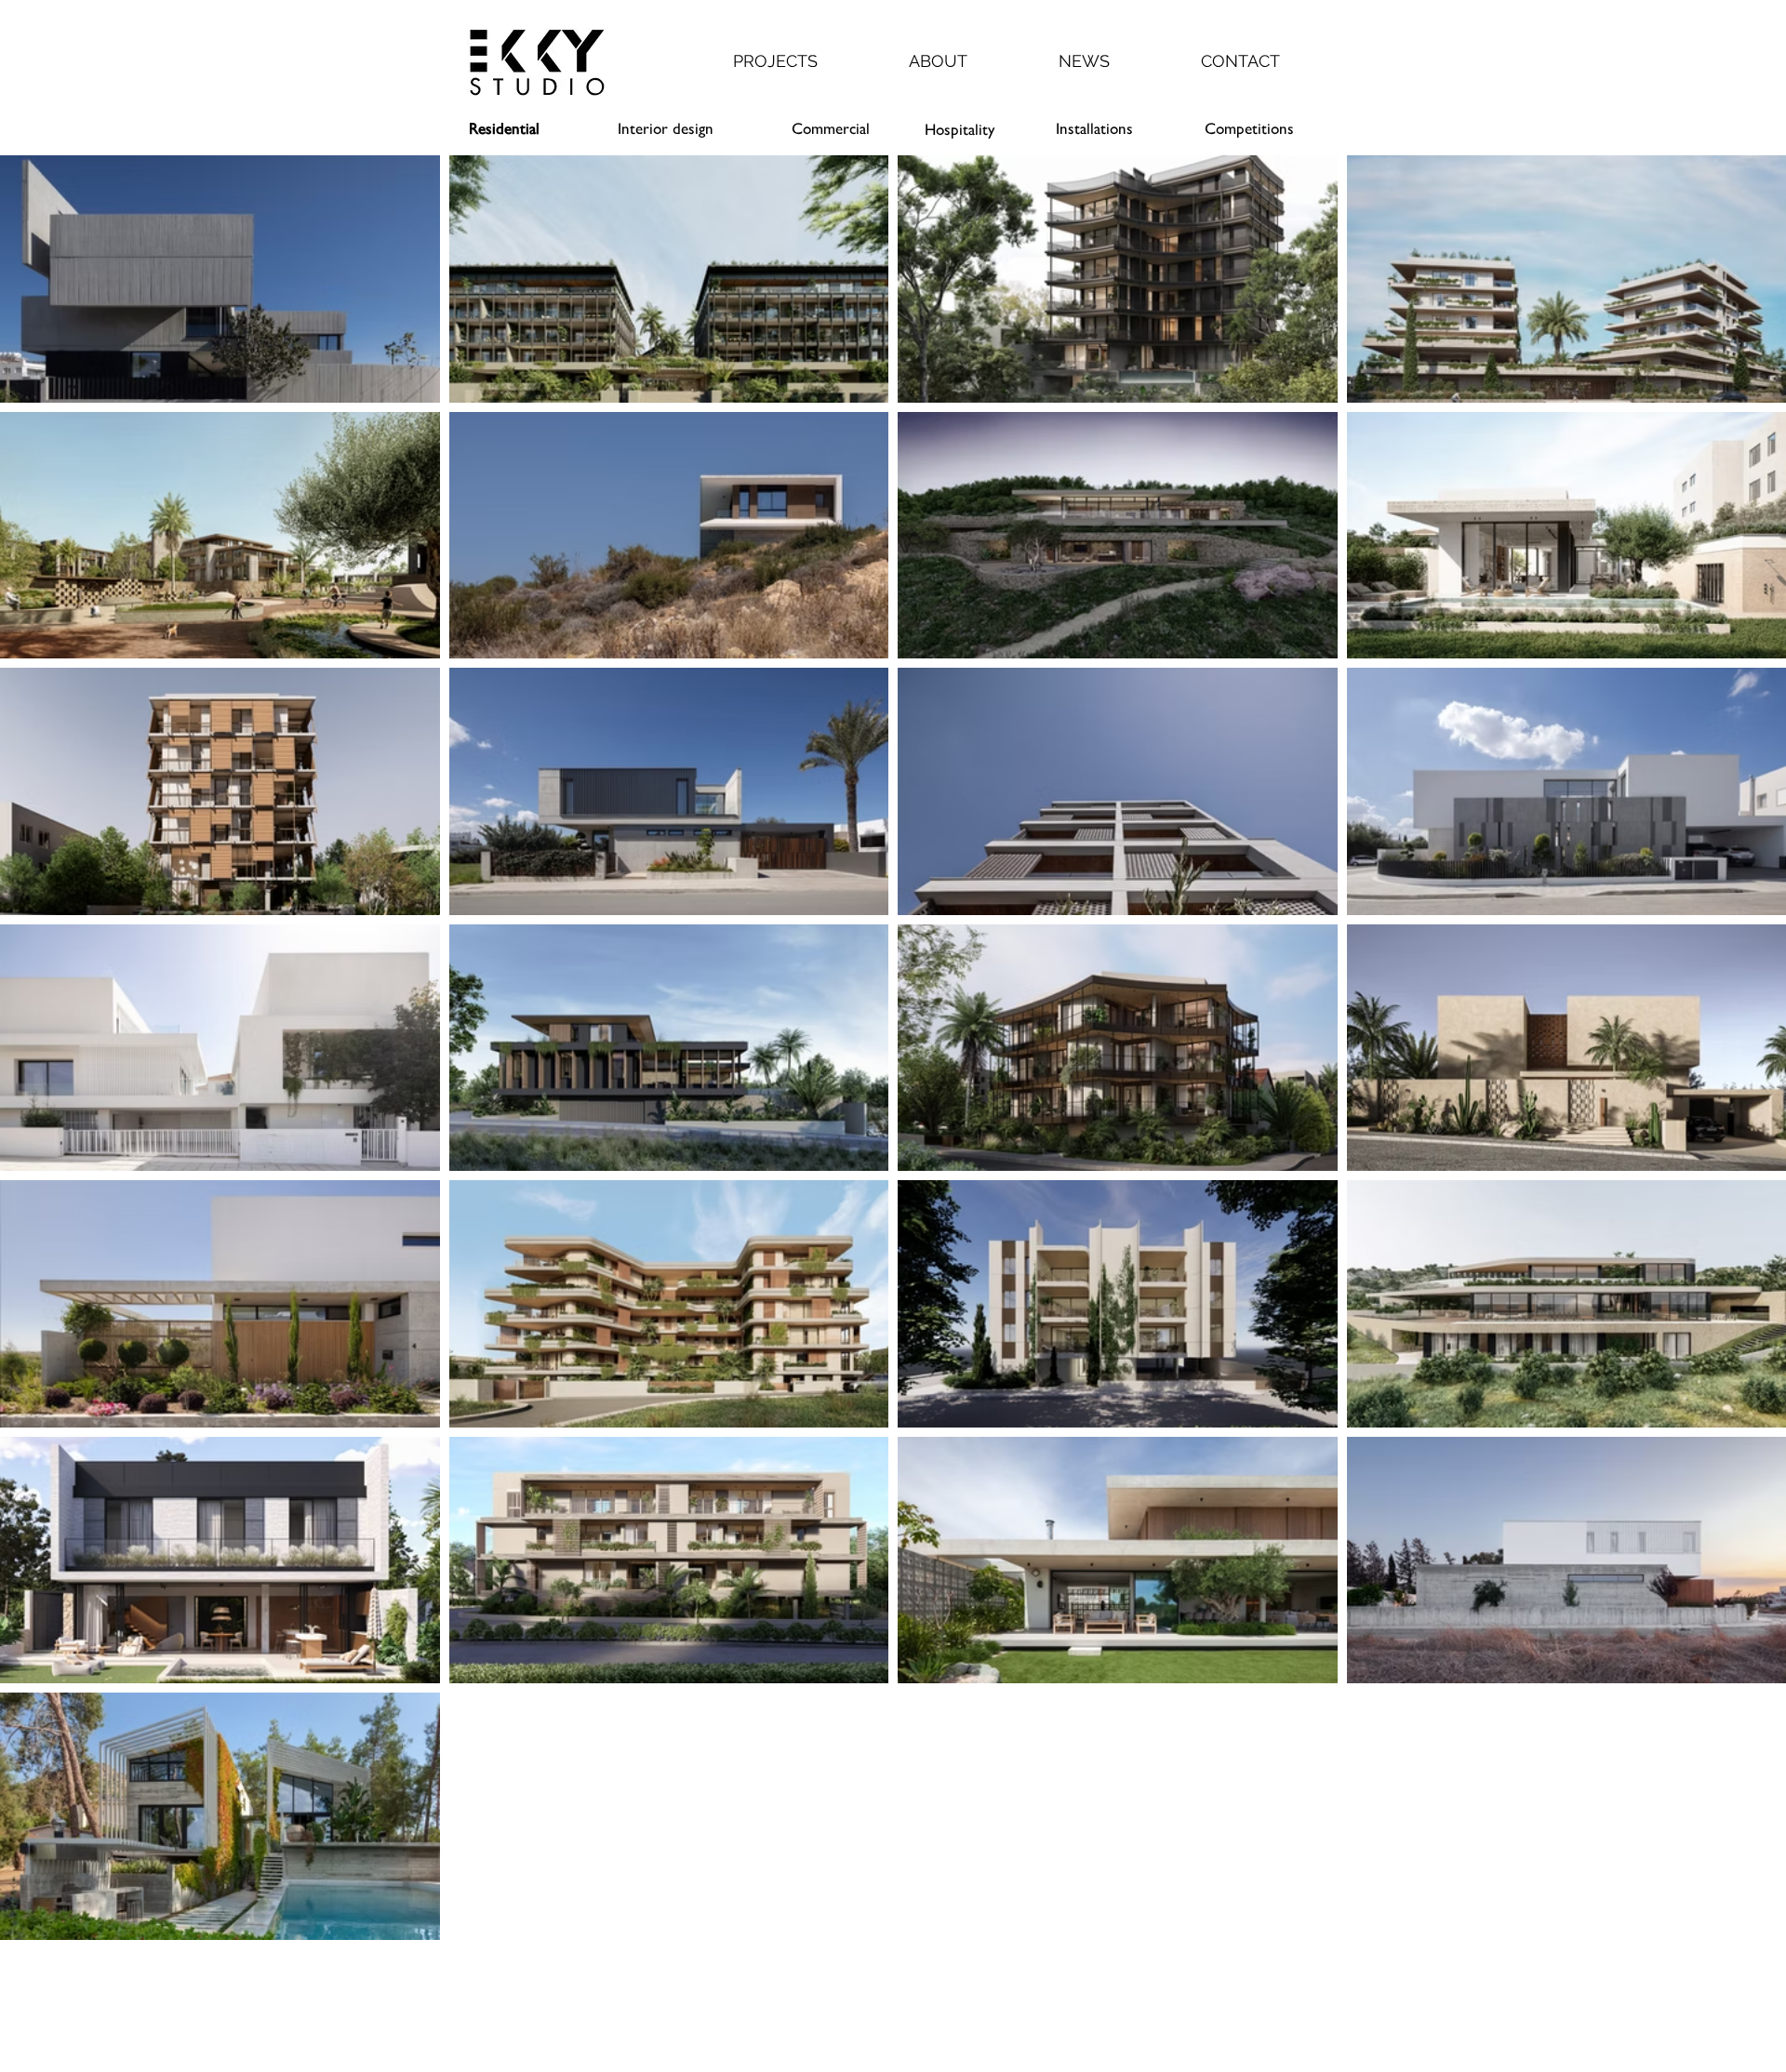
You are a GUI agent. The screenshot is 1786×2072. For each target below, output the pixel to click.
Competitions (1249, 128)
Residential (504, 128)
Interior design (666, 128)
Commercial (831, 128)
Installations (1094, 128)
